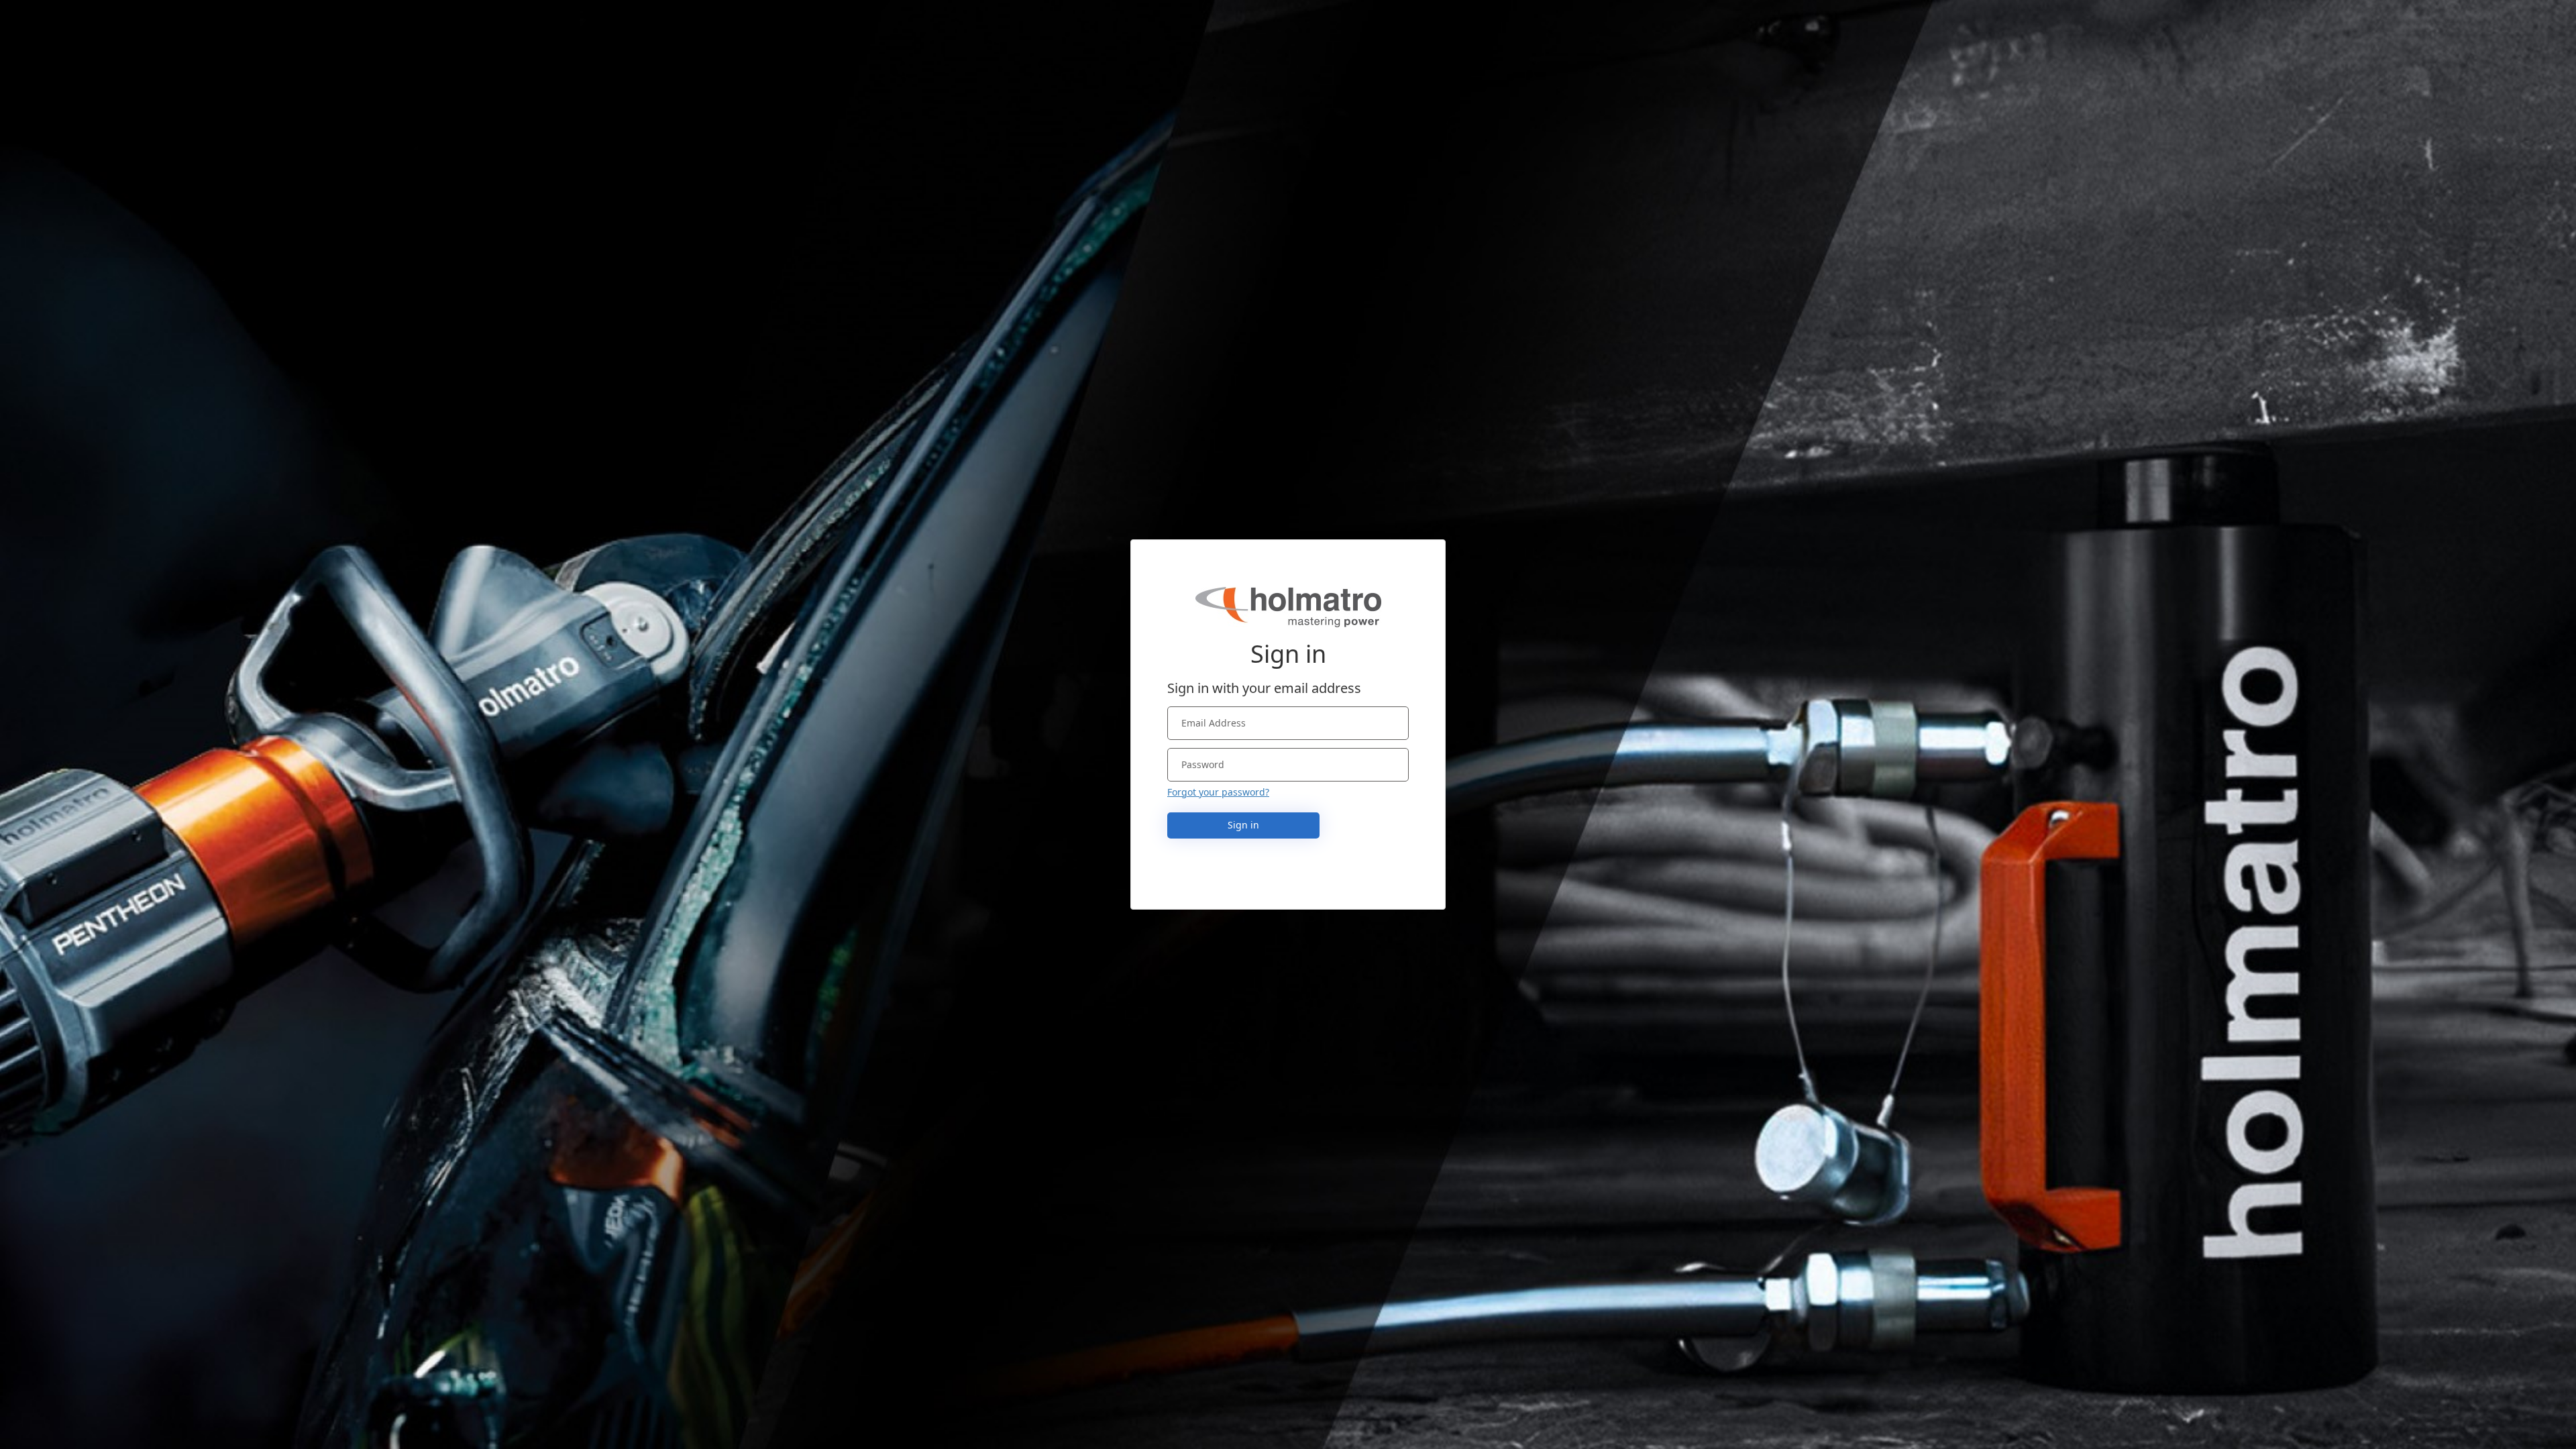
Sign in (1243, 825)
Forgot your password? (1218, 792)
